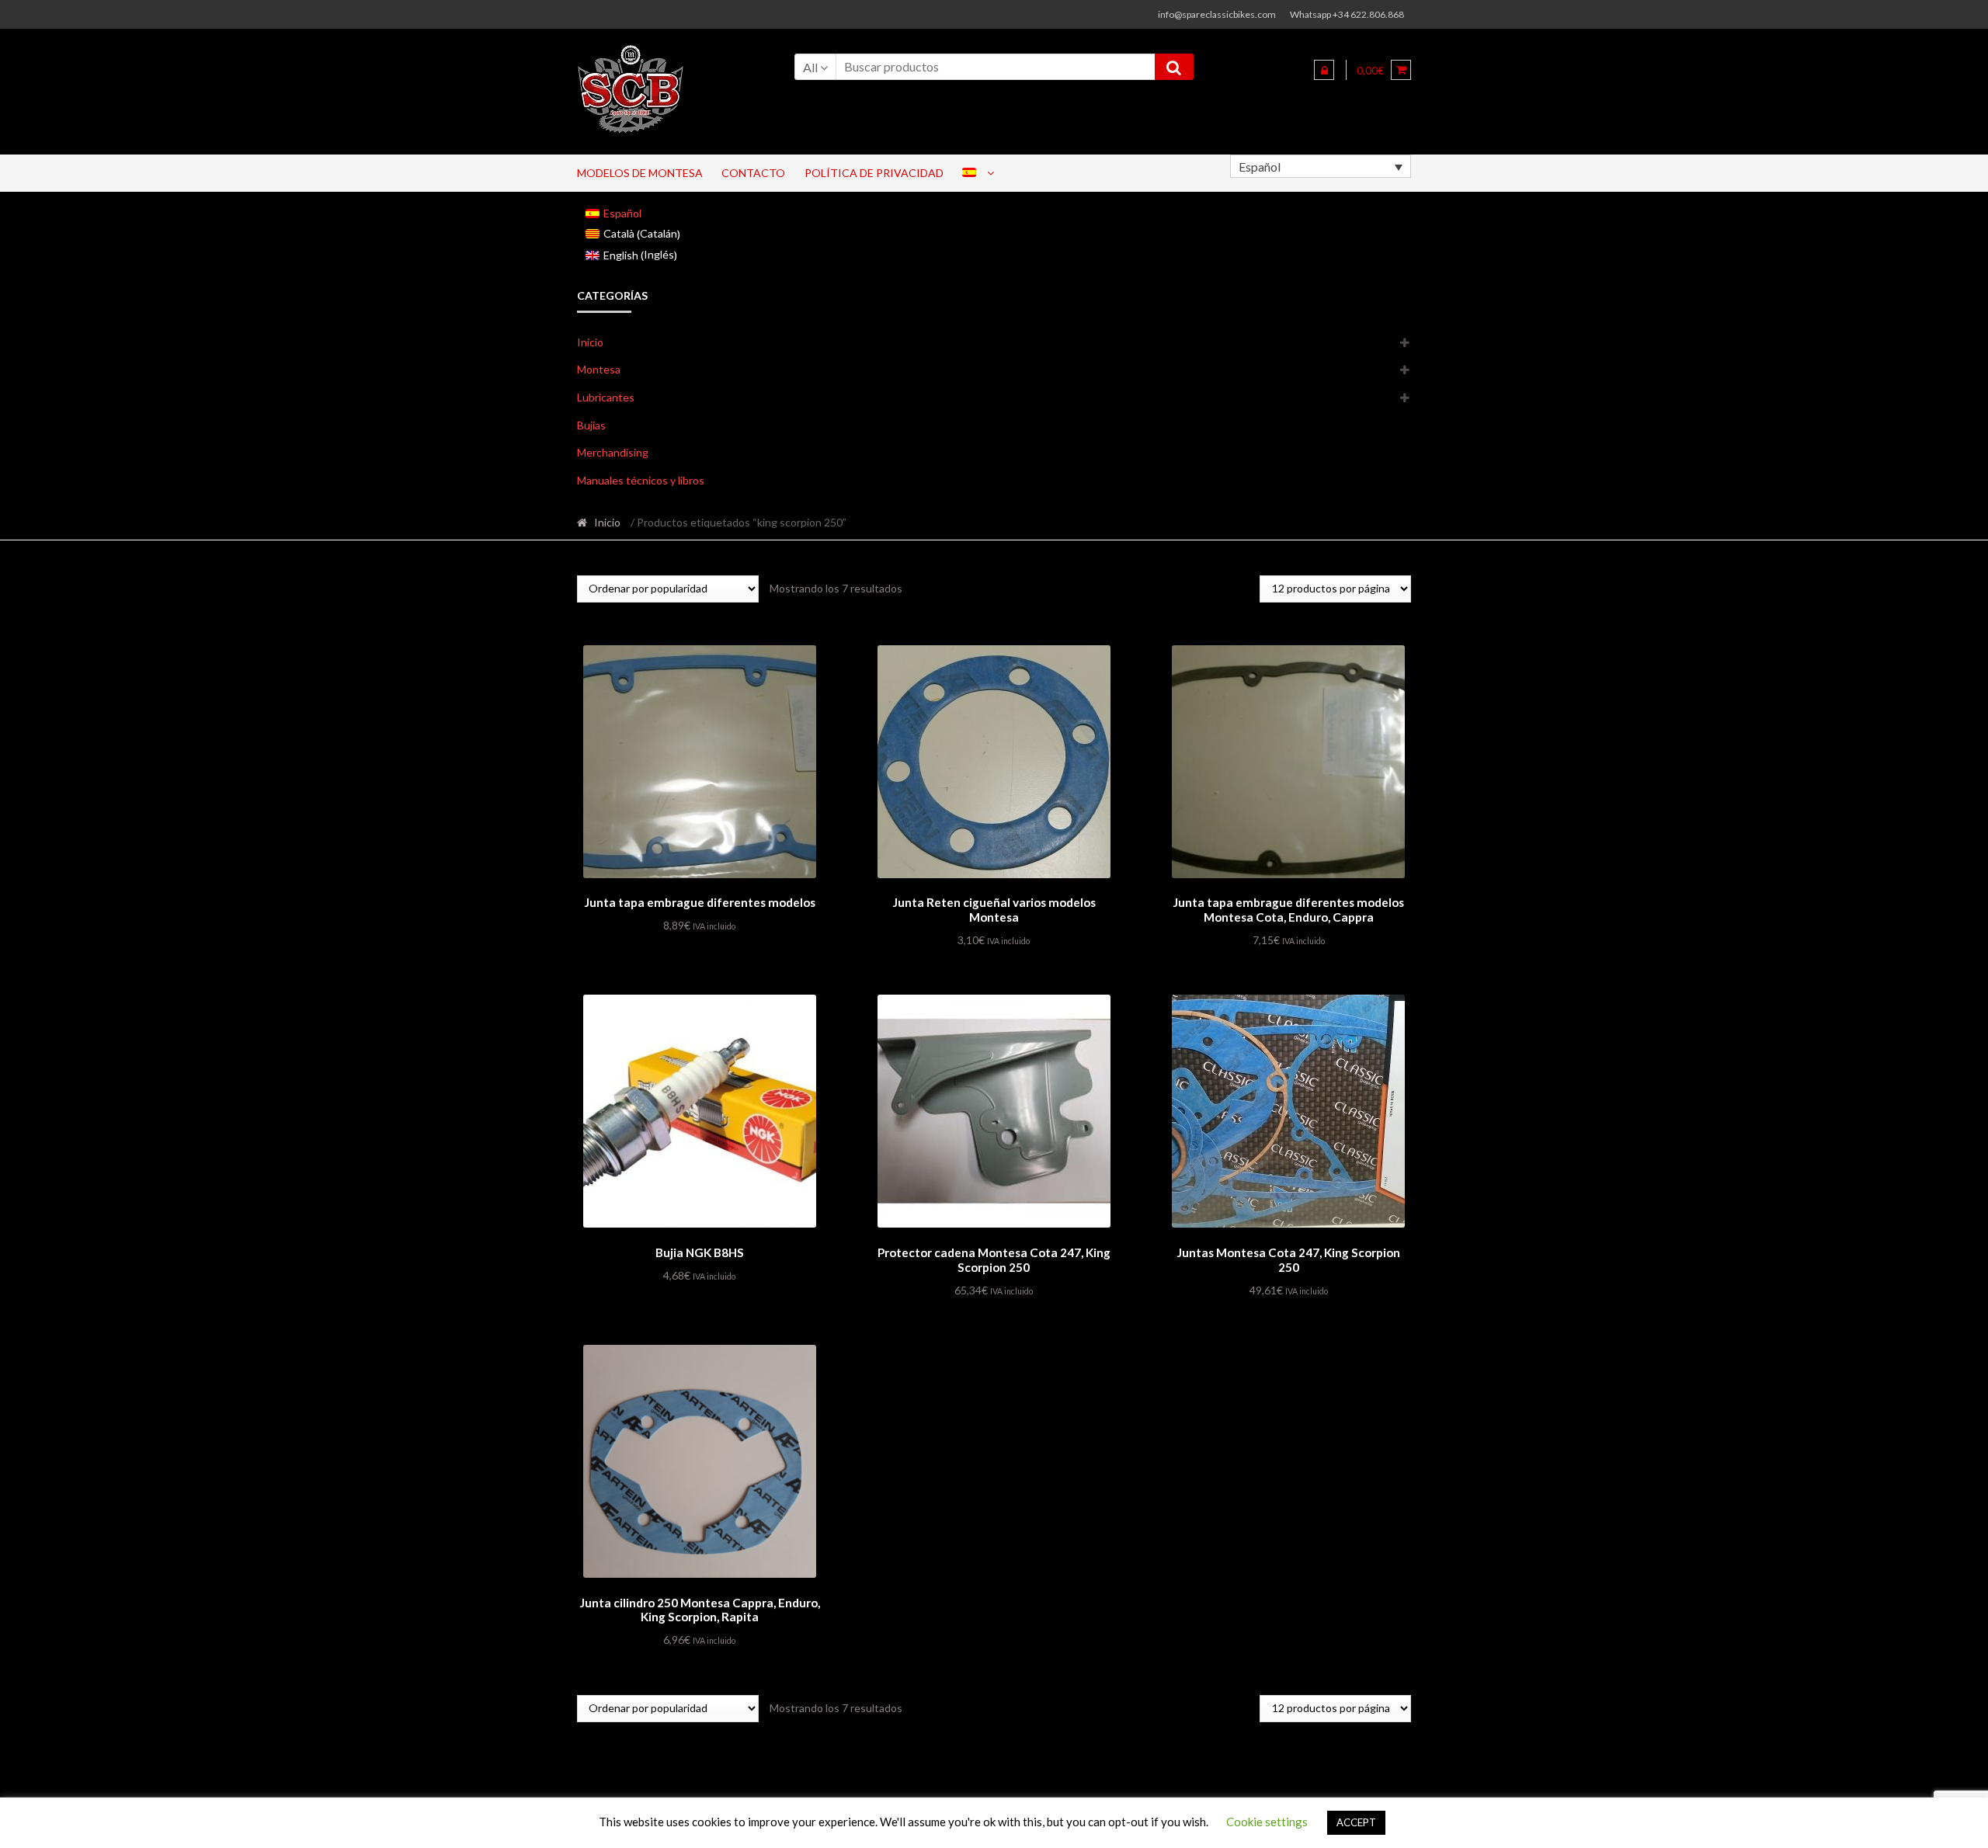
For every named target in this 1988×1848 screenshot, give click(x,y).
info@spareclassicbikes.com (1217, 14)
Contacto (753, 173)
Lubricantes (606, 397)
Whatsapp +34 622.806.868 (1347, 14)
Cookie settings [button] (1267, 1822)
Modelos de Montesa (640, 173)
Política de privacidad (874, 173)
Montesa (599, 369)
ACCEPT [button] (1356, 1822)
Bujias (591, 425)
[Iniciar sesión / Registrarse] (1324, 70)
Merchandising (613, 452)
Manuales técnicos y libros (641, 480)
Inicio (590, 342)
